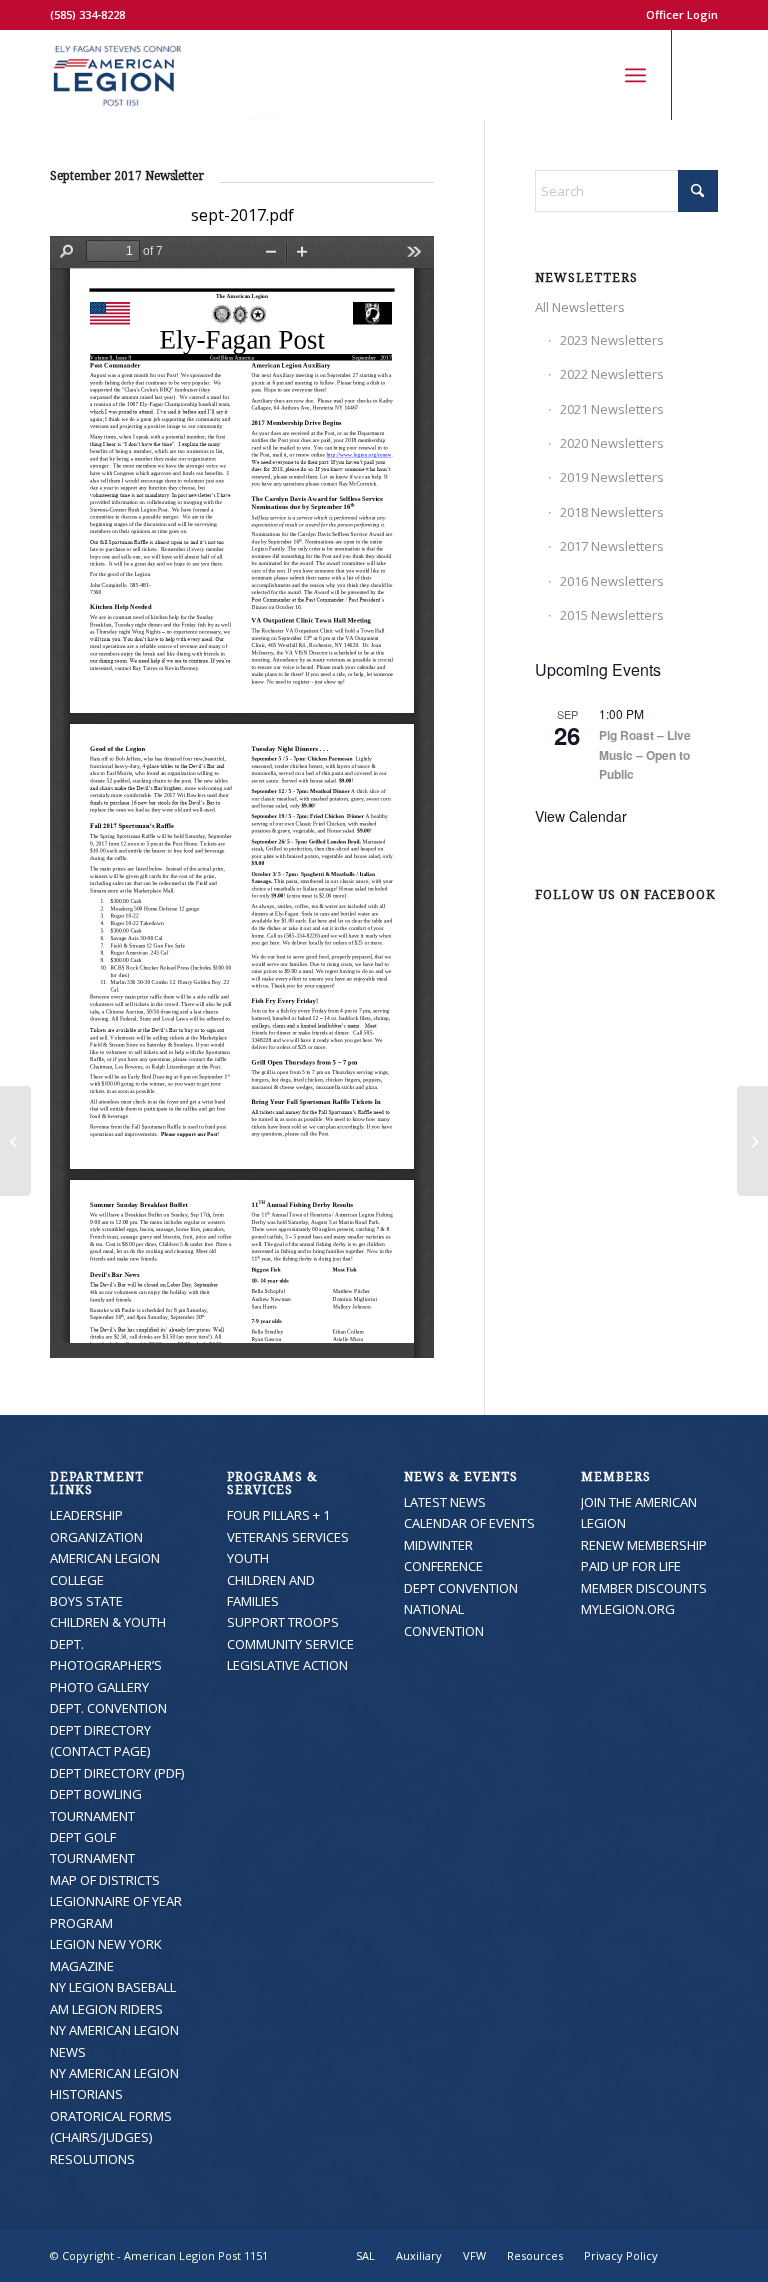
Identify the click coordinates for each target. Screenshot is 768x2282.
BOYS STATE (86, 1601)
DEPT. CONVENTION (108, 1708)
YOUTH (248, 1558)
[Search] (591, 75)
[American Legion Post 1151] (163, 75)
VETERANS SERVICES (288, 1537)
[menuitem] (677, 15)
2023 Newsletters (612, 340)
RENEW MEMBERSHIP (644, 1545)
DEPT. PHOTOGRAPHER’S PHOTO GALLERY (106, 1665)
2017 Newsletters (612, 546)
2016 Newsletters (612, 581)
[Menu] (635, 75)
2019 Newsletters (612, 477)
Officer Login (682, 14)
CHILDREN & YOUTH (108, 1622)
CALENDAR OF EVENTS (469, 1523)
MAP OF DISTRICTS (105, 1880)
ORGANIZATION (96, 1537)
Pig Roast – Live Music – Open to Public (645, 754)
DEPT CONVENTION (461, 1588)
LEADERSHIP (86, 1515)
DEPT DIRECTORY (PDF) (117, 1773)
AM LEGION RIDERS (106, 2009)
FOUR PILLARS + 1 (278, 1515)
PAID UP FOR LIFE (631, 1566)
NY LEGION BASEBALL (113, 1987)
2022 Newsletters (612, 374)
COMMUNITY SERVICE (290, 1644)
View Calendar (581, 816)
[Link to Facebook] (703, 75)
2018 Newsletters (612, 512)
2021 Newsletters (612, 409)
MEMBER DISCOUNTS (644, 1588)
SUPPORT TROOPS (283, 1622)
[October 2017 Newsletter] (752, 1141)
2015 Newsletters (612, 615)
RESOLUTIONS (92, 2159)
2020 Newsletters (612, 443)
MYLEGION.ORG (628, 1609)
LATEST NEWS (445, 1502)
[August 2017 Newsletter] (15, 1141)
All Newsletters (580, 307)
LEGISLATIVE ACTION (287, 1665)
